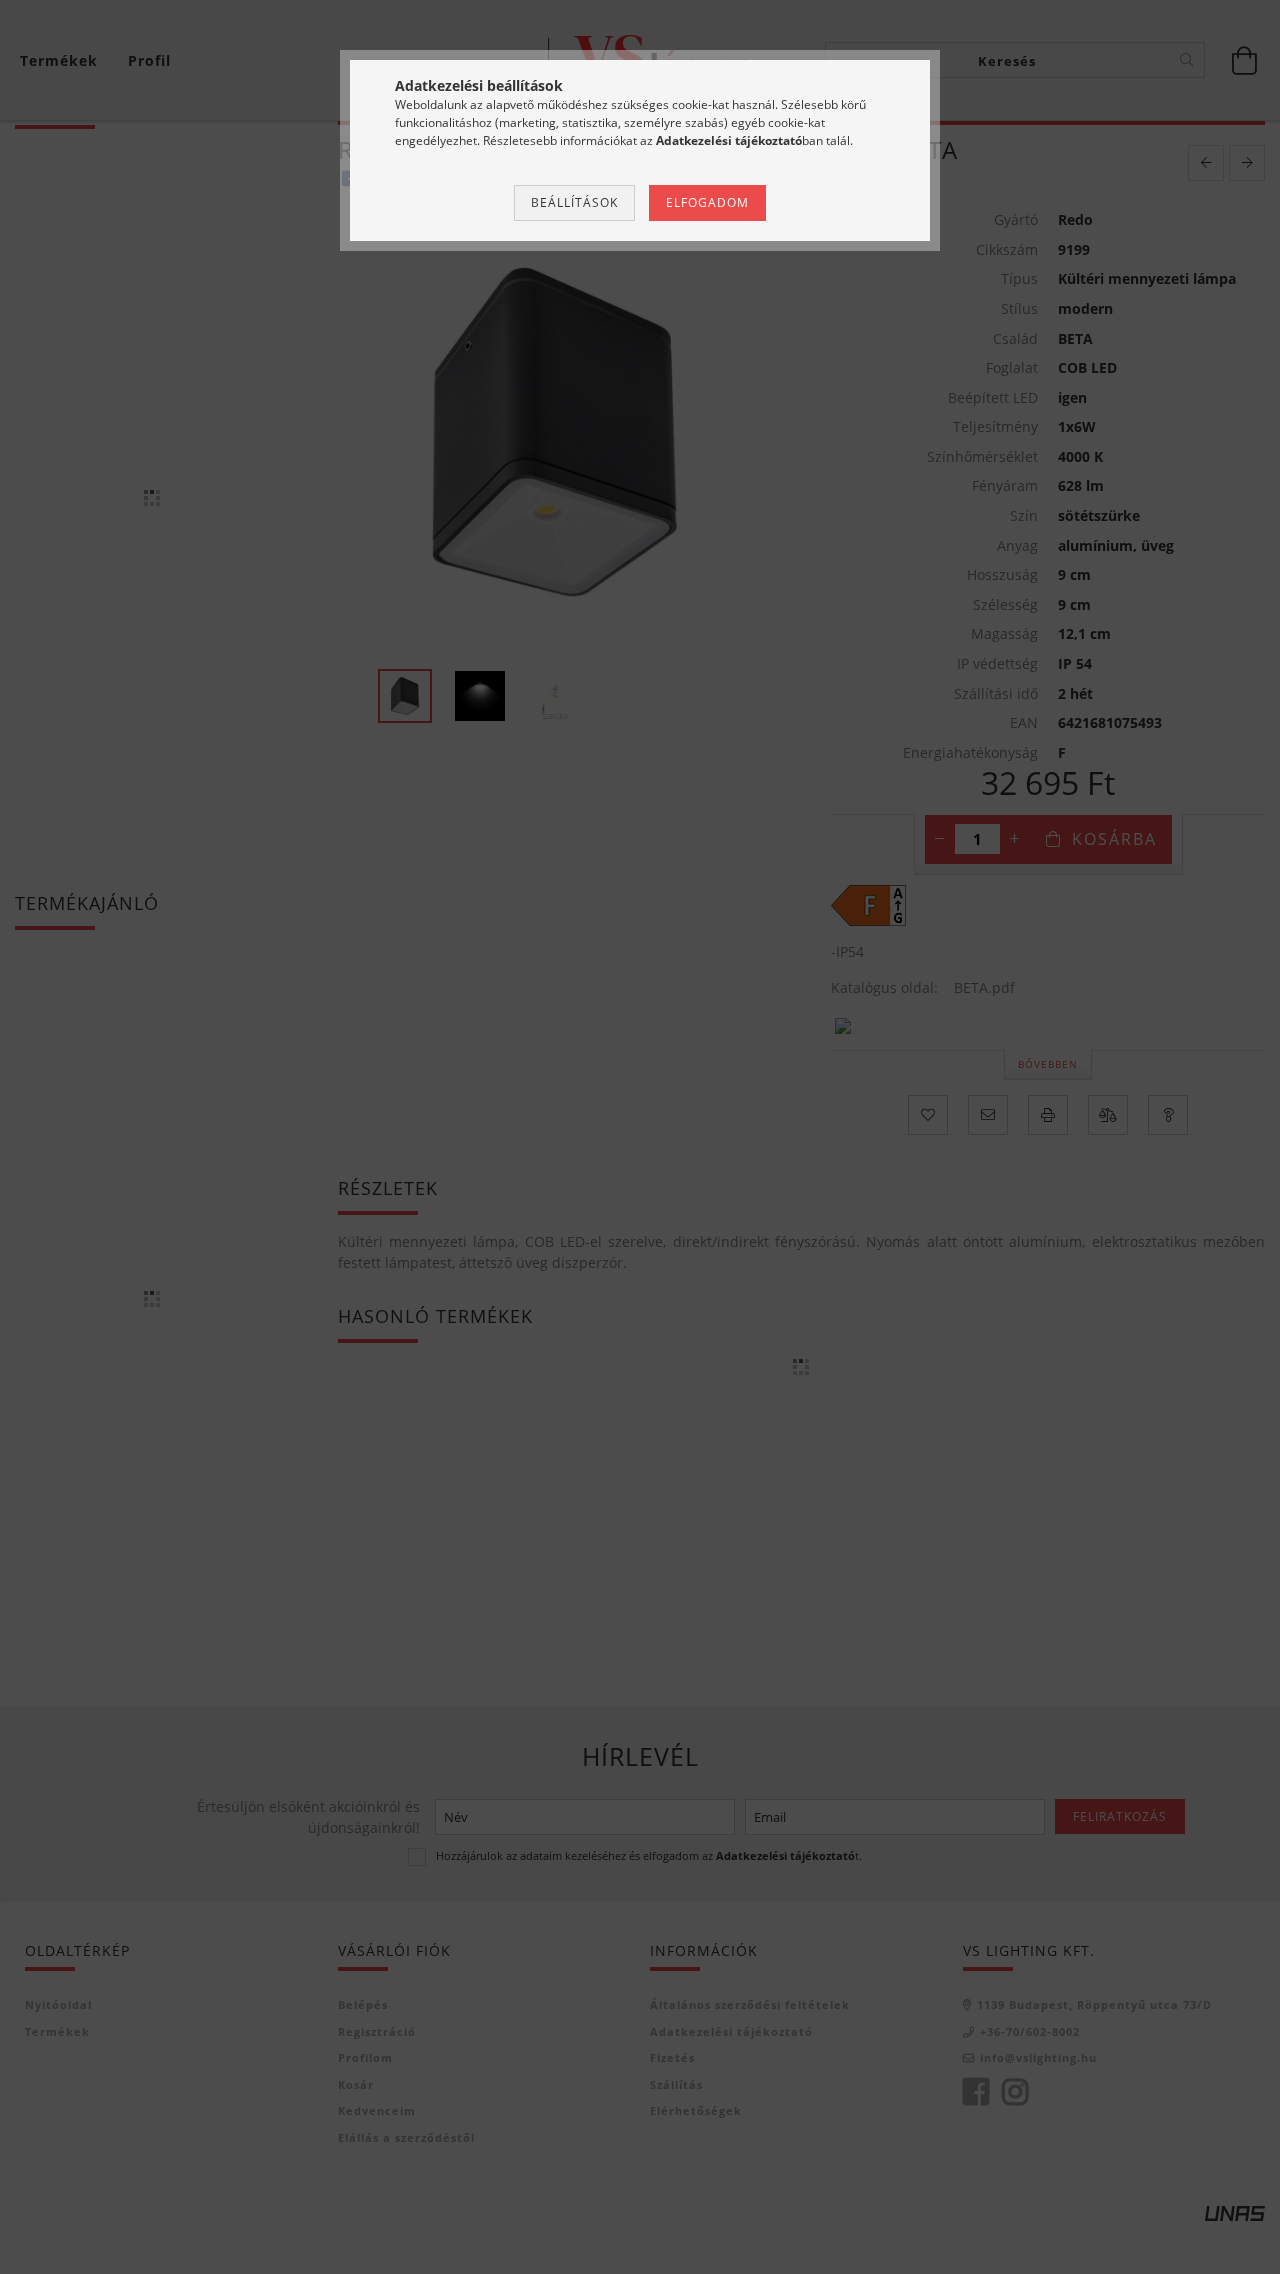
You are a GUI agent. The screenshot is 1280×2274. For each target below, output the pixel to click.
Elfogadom (707, 202)
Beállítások (574, 202)
